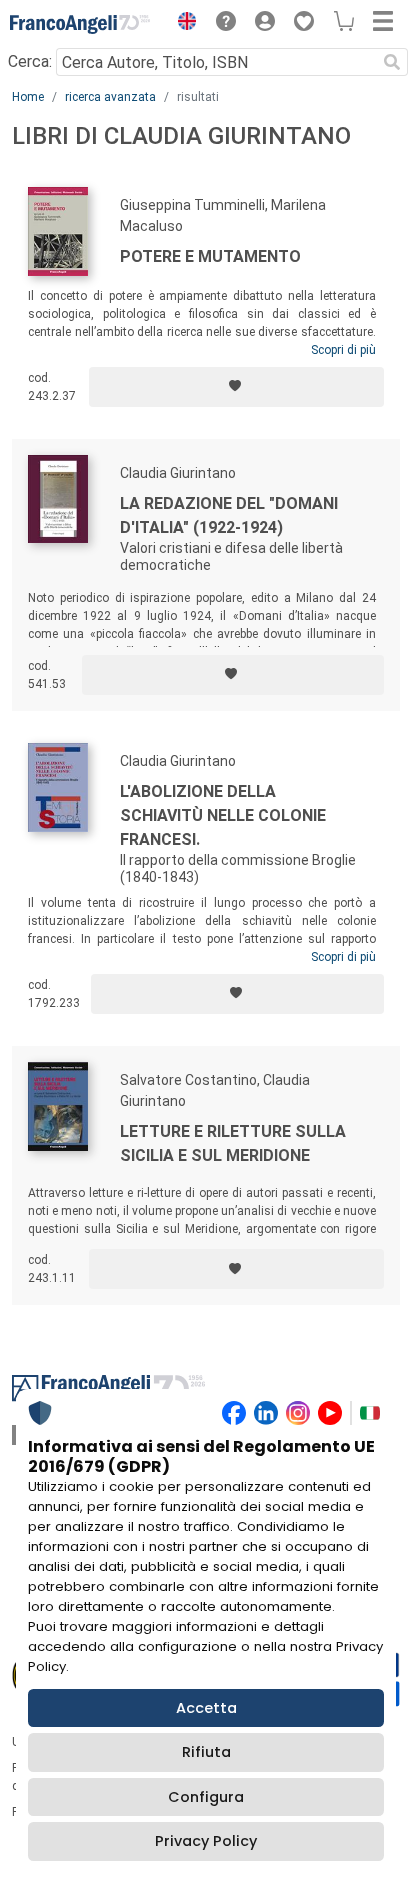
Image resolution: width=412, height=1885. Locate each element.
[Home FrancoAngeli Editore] (80, 24)
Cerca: (30, 61)
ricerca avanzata (110, 97)
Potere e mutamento (210, 256)
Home (28, 97)
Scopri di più (343, 350)
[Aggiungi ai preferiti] (236, 387)
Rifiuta (206, 1752)
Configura (206, 1797)
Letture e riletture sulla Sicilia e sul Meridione (233, 1143)
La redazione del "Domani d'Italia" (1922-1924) (229, 515)
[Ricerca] (392, 62)
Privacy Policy (206, 1841)
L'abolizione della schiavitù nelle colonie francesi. (223, 815)
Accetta (206, 1708)
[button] (182, 24)
